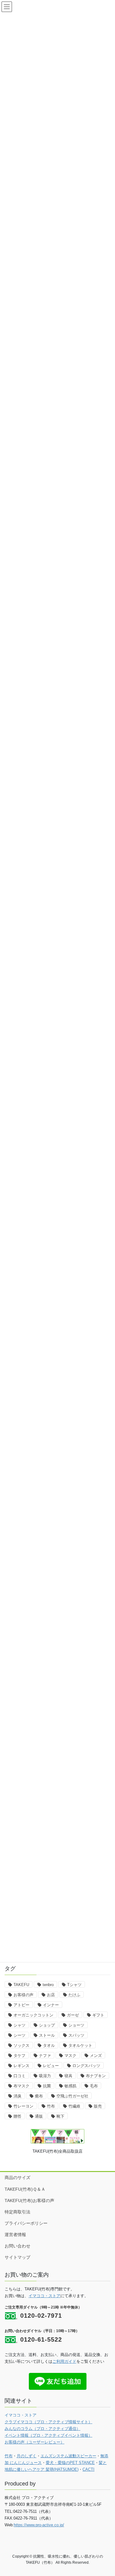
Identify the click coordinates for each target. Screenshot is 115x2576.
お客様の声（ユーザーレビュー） (34, 2442)
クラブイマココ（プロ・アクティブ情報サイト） (48, 2422)
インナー (51, 2005)
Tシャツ (74, 1985)
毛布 (94, 2086)
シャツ (19, 2025)
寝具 (68, 2076)
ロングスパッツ (86, 2066)
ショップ (47, 2025)
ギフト (98, 2015)
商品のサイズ (17, 2177)
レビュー (51, 2066)
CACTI (88, 2469)
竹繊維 (74, 2106)
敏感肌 (70, 2086)
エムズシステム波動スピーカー (68, 2456)
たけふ (74, 1995)
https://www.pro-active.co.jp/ (39, 2525)
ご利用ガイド (64, 2361)
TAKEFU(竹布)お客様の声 (29, 2201)
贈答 (17, 2116)
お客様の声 (23, 1995)
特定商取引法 (17, 2212)
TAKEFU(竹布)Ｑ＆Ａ (25, 2189)
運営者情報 (15, 2235)
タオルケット (80, 2045)
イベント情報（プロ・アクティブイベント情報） (48, 2435)
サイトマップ (17, 2257)
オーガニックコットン (33, 2015)
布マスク (21, 2086)
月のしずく (27, 2456)
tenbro (48, 1985)
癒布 (39, 2096)
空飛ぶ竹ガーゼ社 (72, 2096)
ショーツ (76, 2025)
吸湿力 (45, 2076)
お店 (51, 1995)
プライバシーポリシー (26, 2223)
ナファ (45, 2056)
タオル (49, 2045)
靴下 (60, 2116)
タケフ (19, 2056)
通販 (39, 2116)
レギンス (21, 2066)
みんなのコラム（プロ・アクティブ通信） (42, 2429)
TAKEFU (21, 1985)
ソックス (21, 2045)
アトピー (21, 2005)
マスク (70, 2056)
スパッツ (76, 2035)
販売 (98, 2106)
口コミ (19, 2076)
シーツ (19, 2035)
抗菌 (47, 2086)
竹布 (51, 2106)
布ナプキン (96, 2076)
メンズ (96, 2056)
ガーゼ (73, 2015)
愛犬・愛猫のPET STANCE (70, 2463)
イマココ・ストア (44, 2296)
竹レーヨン (23, 2106)
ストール (47, 2035)
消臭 (17, 2096)
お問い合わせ (17, 2246)
